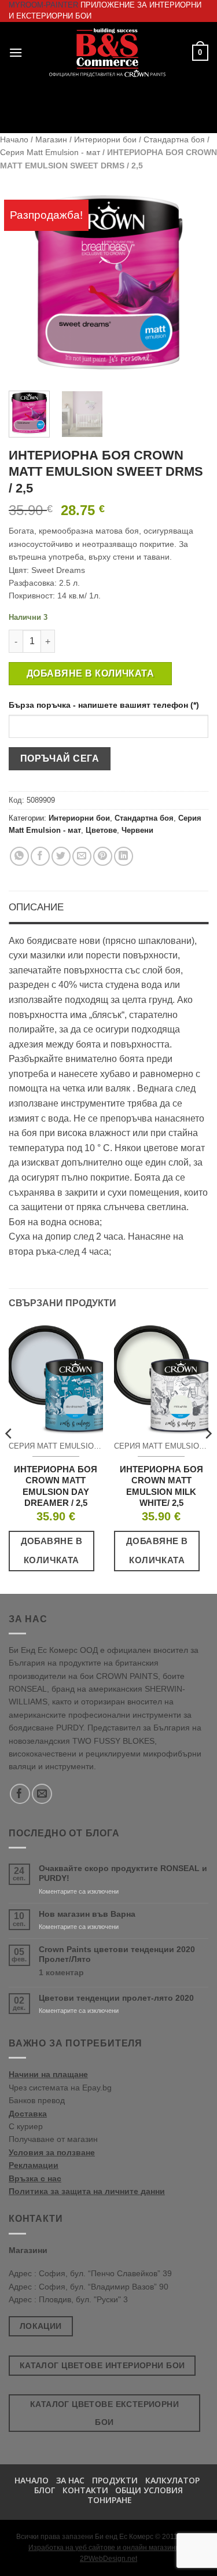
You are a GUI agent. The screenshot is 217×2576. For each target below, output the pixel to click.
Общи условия (149, 2490)
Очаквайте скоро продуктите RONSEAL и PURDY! (123, 1873)
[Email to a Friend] (82, 856)
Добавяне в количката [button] (52, 1550)
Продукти (115, 2480)
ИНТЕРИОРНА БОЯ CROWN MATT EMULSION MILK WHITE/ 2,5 (161, 1486)
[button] (16, 52)
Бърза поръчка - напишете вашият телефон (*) (104, 705)
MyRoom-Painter (43, 5)
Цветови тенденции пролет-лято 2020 (116, 1998)
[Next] (190, 282)
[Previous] (27, 282)
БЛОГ (45, 2490)
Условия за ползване (52, 2152)
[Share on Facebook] (40, 856)
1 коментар (83, 1973)
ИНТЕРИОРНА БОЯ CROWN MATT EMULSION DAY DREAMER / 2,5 (56, 1486)
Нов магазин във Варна (87, 1914)
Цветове (101, 830)
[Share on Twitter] (61, 856)
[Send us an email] (42, 1794)
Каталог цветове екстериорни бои (104, 2413)
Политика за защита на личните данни (87, 2191)
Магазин (51, 139)
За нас (70, 2480)
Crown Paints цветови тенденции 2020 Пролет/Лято (117, 1954)
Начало (14, 139)
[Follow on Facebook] (20, 1794)
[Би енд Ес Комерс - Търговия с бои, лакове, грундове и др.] (107, 53)
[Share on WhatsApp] (19, 856)
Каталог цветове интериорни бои (102, 2365)
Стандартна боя (174, 139)
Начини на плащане (48, 2074)
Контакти (85, 2490)
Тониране (110, 2500)
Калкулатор (172, 2480)
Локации (41, 2326)
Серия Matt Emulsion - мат (50, 152)
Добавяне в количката (90, 673)
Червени (137, 830)
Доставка (28, 2114)
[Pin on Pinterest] (103, 856)
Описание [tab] (36, 907)
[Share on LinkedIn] (124, 856)
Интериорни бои (105, 139)
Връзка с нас (35, 2178)
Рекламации (34, 2165)
